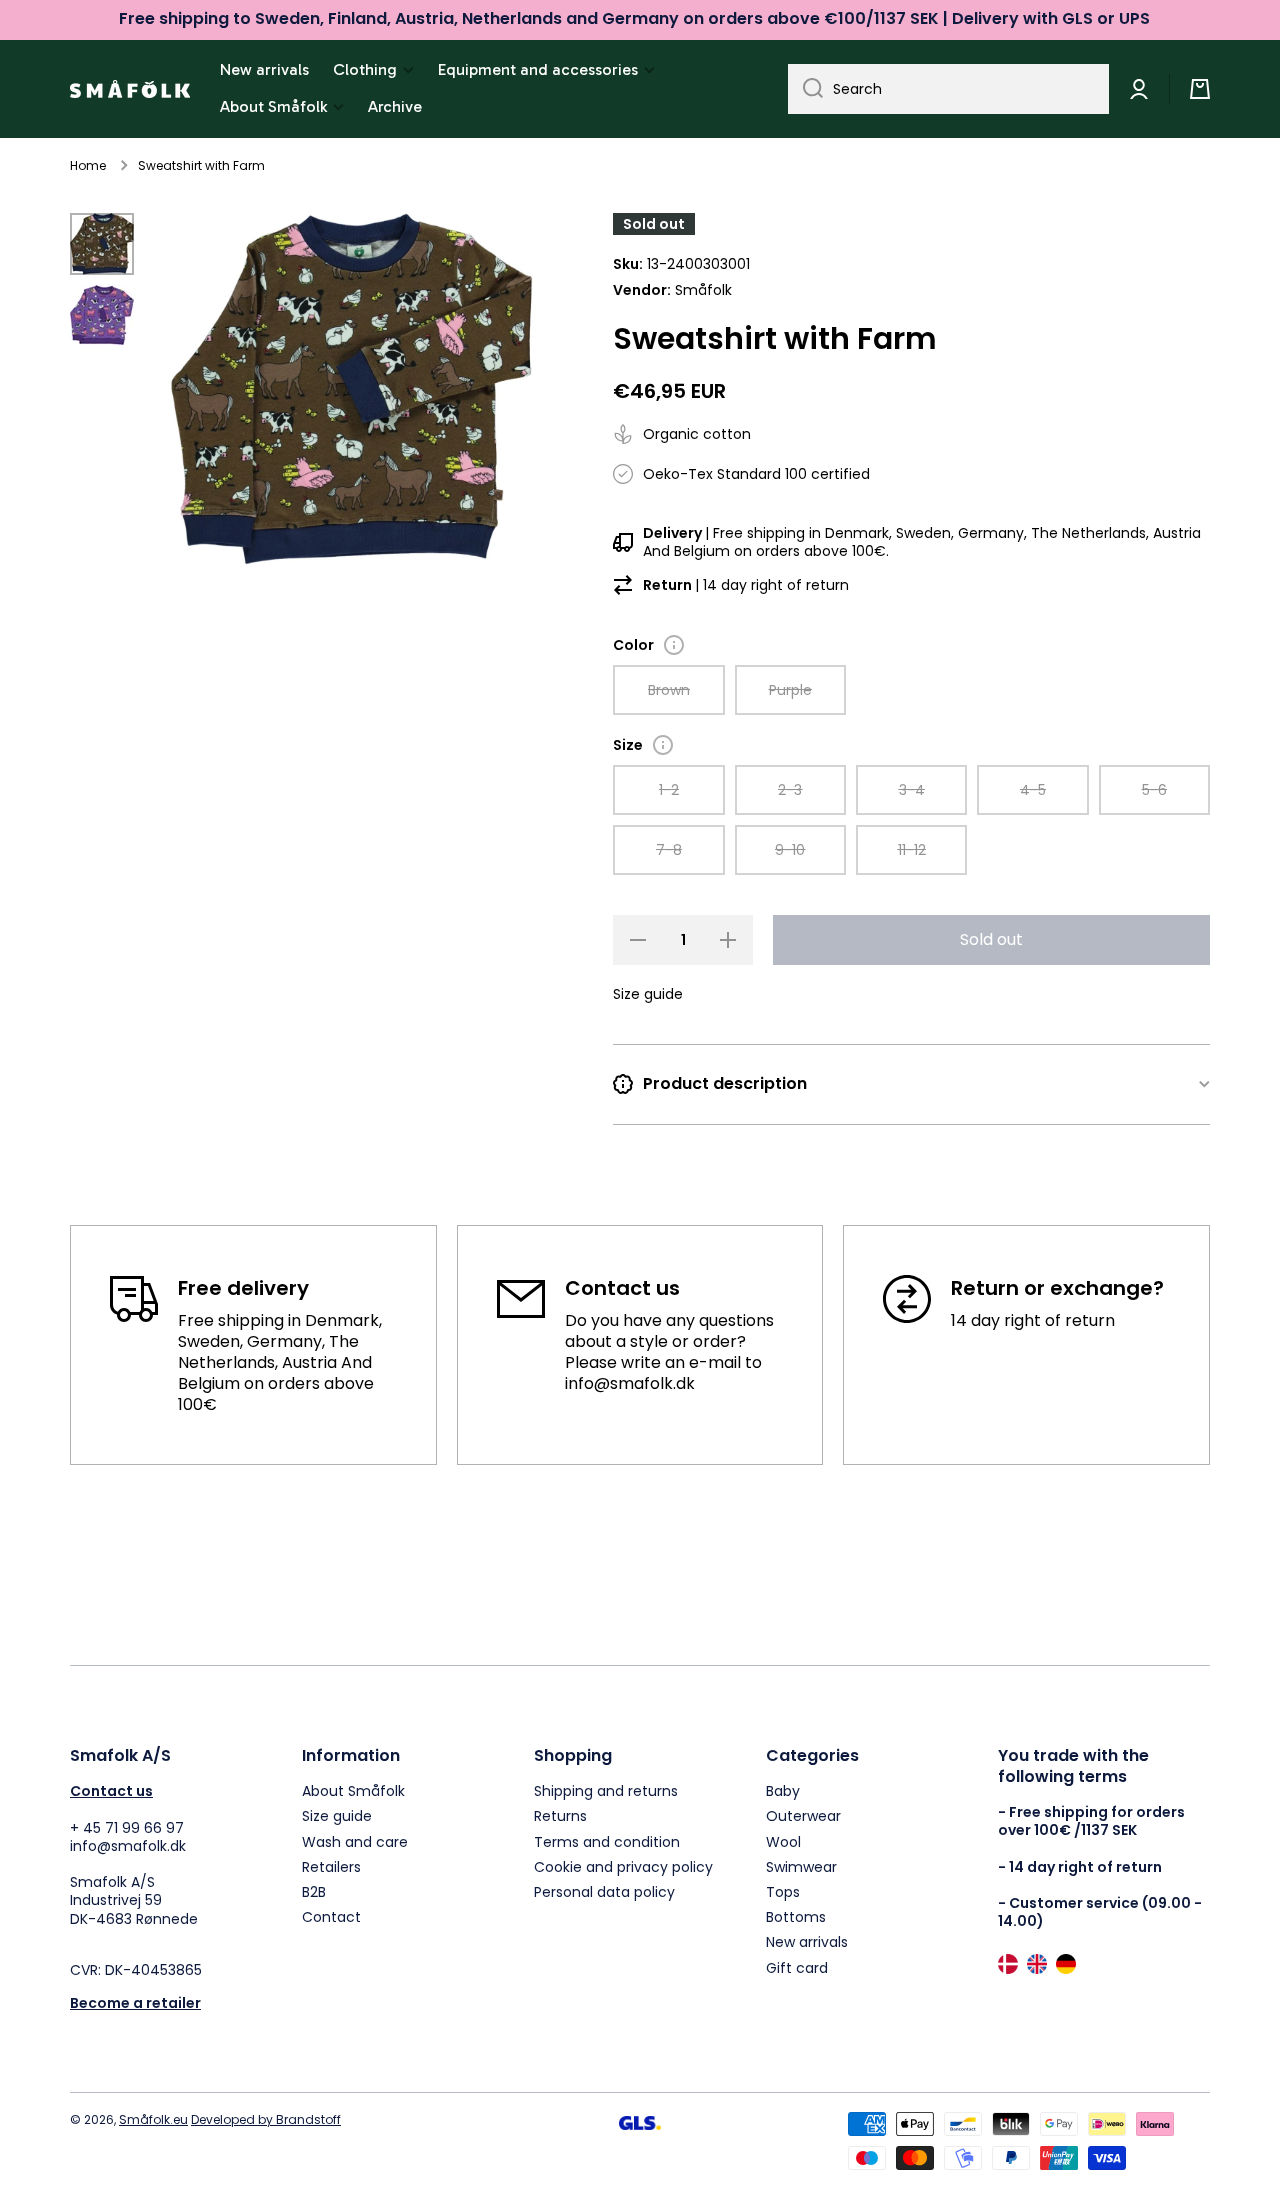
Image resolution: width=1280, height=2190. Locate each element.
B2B (314, 1891)
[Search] (805, 89)
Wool (783, 1841)
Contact (331, 1916)
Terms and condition (607, 1841)
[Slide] (674, 645)
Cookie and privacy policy (623, 1866)
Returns (560, 1815)
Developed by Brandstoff (266, 2119)
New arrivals (807, 1941)
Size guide (337, 1815)
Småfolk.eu (153, 2119)
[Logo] (130, 89)
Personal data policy (604, 1891)
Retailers (331, 1866)
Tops (783, 1891)
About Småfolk (353, 1790)
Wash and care (355, 1841)
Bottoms (796, 1916)
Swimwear (801, 1866)
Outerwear (803, 1815)
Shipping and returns (606, 1790)
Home (88, 166)
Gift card (797, 1967)
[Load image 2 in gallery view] (102, 315)
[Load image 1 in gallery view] (102, 244)
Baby (783, 1790)
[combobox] (948, 89)
